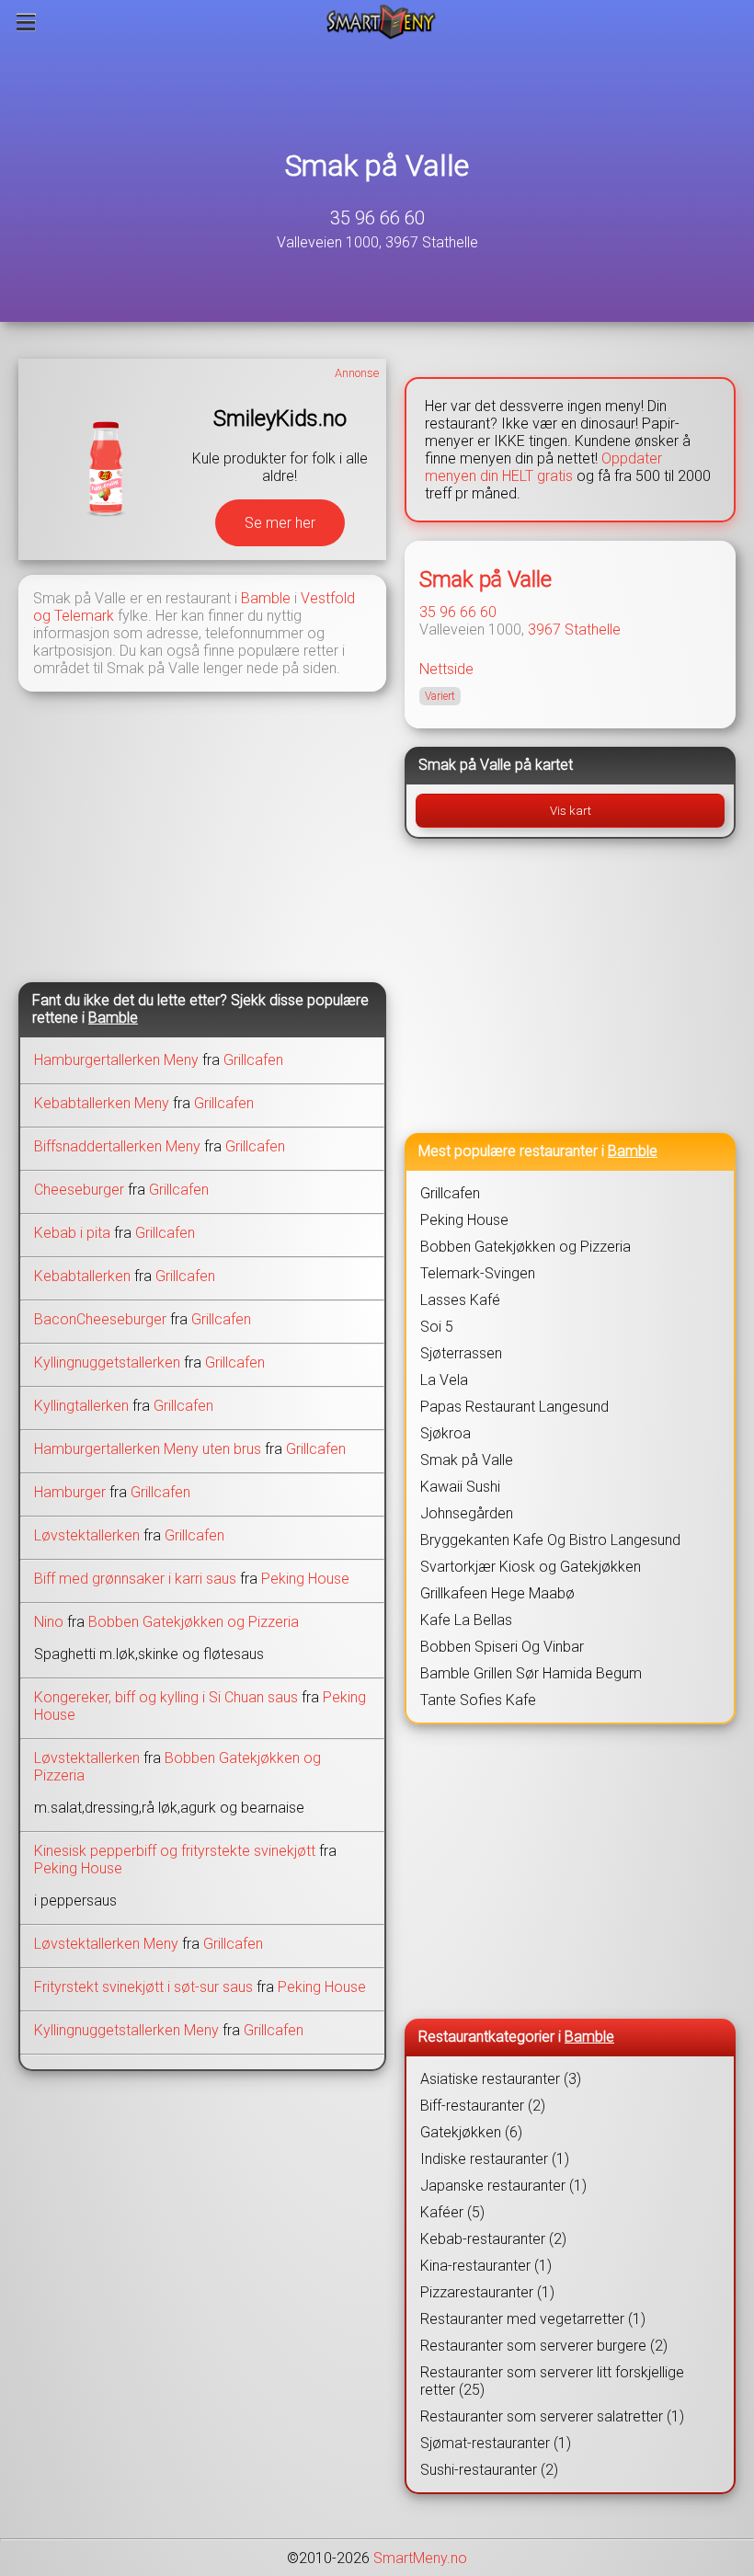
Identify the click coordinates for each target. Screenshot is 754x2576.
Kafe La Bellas (466, 1620)
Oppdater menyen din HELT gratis (543, 467)
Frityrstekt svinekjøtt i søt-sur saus (143, 1987)
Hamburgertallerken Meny (116, 1060)
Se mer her (280, 523)
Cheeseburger (79, 1190)
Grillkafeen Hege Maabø (497, 1593)
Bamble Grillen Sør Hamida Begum (531, 1673)
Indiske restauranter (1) (495, 2159)
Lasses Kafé (460, 1300)
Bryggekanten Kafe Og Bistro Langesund (550, 1540)
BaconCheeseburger (100, 1319)
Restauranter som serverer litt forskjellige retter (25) (552, 2381)
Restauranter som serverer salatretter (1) (552, 2416)
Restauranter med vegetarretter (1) (533, 2319)
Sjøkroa (446, 1433)
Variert (440, 696)
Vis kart (571, 811)
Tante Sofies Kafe (478, 1700)
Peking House (305, 1579)
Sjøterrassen (461, 1353)
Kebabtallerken (82, 1276)
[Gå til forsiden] (381, 22)
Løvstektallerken (87, 1535)
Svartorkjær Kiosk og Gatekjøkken (531, 1567)
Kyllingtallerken (81, 1406)
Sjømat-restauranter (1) (496, 2443)
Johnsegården (467, 1513)
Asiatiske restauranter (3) (501, 2079)
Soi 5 (437, 1327)
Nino (49, 1622)
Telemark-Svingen (478, 1273)
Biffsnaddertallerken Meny (117, 1146)
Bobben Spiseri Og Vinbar (502, 1647)
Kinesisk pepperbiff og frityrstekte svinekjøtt (177, 1851)
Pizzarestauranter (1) (487, 2292)
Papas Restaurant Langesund (514, 1407)
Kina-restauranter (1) (486, 2266)
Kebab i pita (72, 1233)
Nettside (446, 669)
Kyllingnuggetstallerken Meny (126, 2030)
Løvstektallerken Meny (106, 1944)
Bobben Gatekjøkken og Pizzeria (194, 1622)
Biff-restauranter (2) (483, 2106)
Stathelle (593, 630)
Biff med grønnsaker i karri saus (135, 1579)
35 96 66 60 (377, 218)
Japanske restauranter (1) (503, 2186)
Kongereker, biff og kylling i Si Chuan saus (166, 1697)
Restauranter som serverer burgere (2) (544, 2346)
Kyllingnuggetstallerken (107, 1362)
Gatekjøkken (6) (471, 2132)
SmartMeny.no (420, 2558)
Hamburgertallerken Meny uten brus (148, 1449)
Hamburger (70, 1492)
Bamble (266, 598)
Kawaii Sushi (460, 1487)
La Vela (444, 1380)
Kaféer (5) (452, 2212)
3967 (544, 630)
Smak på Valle (377, 166)
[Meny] (26, 22)
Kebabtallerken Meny (102, 1103)
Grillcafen (253, 1060)
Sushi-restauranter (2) (489, 2470)
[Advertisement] (202, 835)
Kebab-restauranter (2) (493, 2239)
